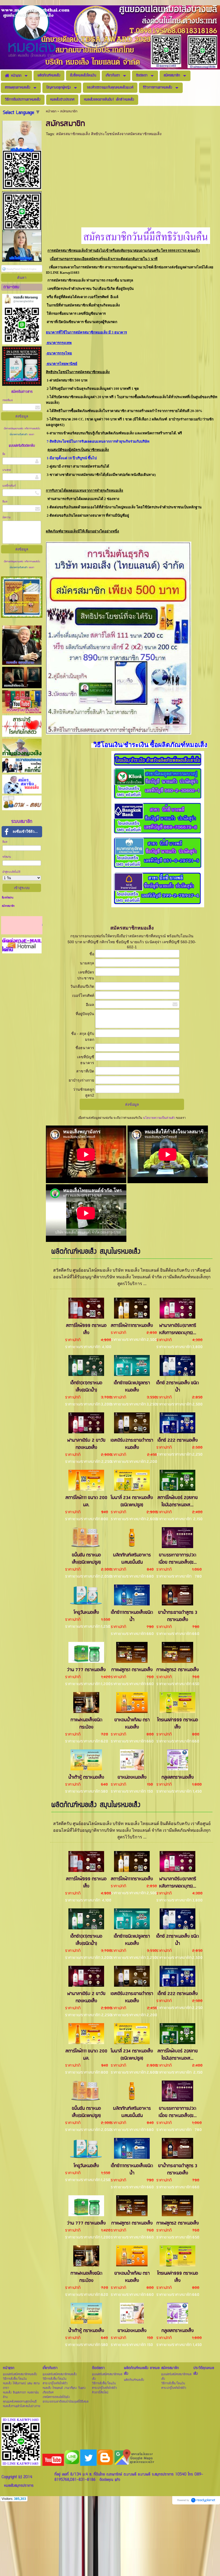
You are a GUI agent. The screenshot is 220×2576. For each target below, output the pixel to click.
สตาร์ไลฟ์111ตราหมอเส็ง (132, 1326)
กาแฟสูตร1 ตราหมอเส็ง (132, 1670)
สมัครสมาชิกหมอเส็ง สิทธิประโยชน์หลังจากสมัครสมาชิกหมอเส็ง (109, 134)
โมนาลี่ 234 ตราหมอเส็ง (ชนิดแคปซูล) (132, 1501)
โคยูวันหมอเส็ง (86, 1613)
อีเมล (5, 502)
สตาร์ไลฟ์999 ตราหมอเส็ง (86, 1329)
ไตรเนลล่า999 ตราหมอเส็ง (178, 1724)
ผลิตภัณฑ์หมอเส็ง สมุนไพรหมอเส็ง (96, 1252)
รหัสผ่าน (7, 857)
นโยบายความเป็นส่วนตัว (19, 435)
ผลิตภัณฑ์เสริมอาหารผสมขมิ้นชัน (132, 1559)
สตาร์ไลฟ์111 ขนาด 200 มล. (86, 1501)
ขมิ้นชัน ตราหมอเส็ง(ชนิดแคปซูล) (86, 1559)
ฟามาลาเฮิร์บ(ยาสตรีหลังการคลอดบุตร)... (178, 1329)
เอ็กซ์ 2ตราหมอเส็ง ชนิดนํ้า (177, 1387)
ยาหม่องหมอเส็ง (132, 1777)
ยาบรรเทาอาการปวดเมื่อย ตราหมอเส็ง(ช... (178, 1559)
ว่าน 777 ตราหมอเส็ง (86, 1670)
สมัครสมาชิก (8, 906)
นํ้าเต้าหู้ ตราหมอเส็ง (86, 1777)
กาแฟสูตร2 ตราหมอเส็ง (178, 1670)
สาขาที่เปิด (85, 1071)
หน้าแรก (51, 111)
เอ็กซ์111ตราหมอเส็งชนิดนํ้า (132, 1616)
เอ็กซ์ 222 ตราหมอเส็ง (178, 1440)
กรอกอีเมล (8, 400)
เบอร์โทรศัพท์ (9, 486)
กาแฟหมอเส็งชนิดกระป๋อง (86, 1724)
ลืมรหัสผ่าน (8, 898)
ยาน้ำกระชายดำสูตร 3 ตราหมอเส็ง (178, 1616)
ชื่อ (4, 454)
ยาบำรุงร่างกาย (81, 1080)
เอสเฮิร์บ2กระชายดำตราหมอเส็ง (132, 1444)
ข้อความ (7, 518)
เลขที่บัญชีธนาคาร (86, 1060)
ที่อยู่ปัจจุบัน (85, 1014)
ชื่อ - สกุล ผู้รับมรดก (83, 1037)
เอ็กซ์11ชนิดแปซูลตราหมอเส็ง (132, 1387)
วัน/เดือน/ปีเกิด (82, 986)
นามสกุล (7, 470)
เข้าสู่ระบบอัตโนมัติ (11, 872)
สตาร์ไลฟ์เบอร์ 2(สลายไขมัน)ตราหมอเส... (178, 1501)
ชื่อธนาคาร (85, 1048)
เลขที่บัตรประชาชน (86, 975)
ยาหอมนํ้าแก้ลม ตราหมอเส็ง (132, 1724)
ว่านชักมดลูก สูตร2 (84, 1092)
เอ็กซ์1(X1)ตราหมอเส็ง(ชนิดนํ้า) (86, 1387)
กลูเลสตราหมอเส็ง (178, 1777)
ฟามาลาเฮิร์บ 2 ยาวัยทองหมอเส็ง (86, 1444)
